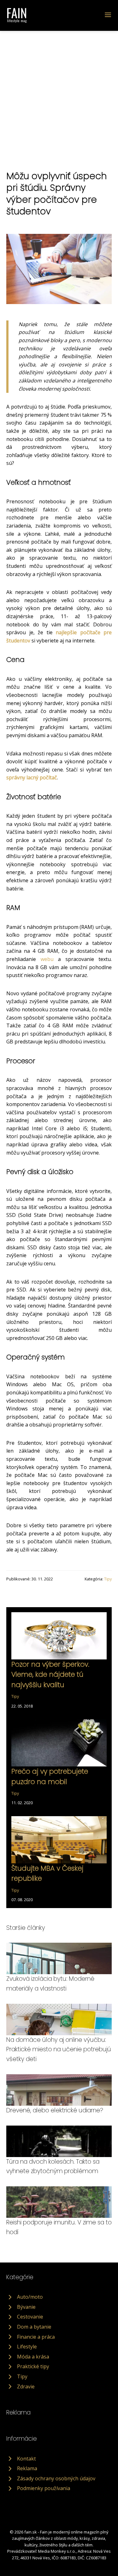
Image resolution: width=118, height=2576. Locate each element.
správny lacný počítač (32, 777)
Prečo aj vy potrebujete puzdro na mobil (50, 1776)
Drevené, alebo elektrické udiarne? (55, 2110)
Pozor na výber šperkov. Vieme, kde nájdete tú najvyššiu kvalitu (50, 1675)
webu (47, 959)
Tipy (108, 1579)
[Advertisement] (59, 93)
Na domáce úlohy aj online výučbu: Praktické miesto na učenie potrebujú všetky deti (59, 2049)
